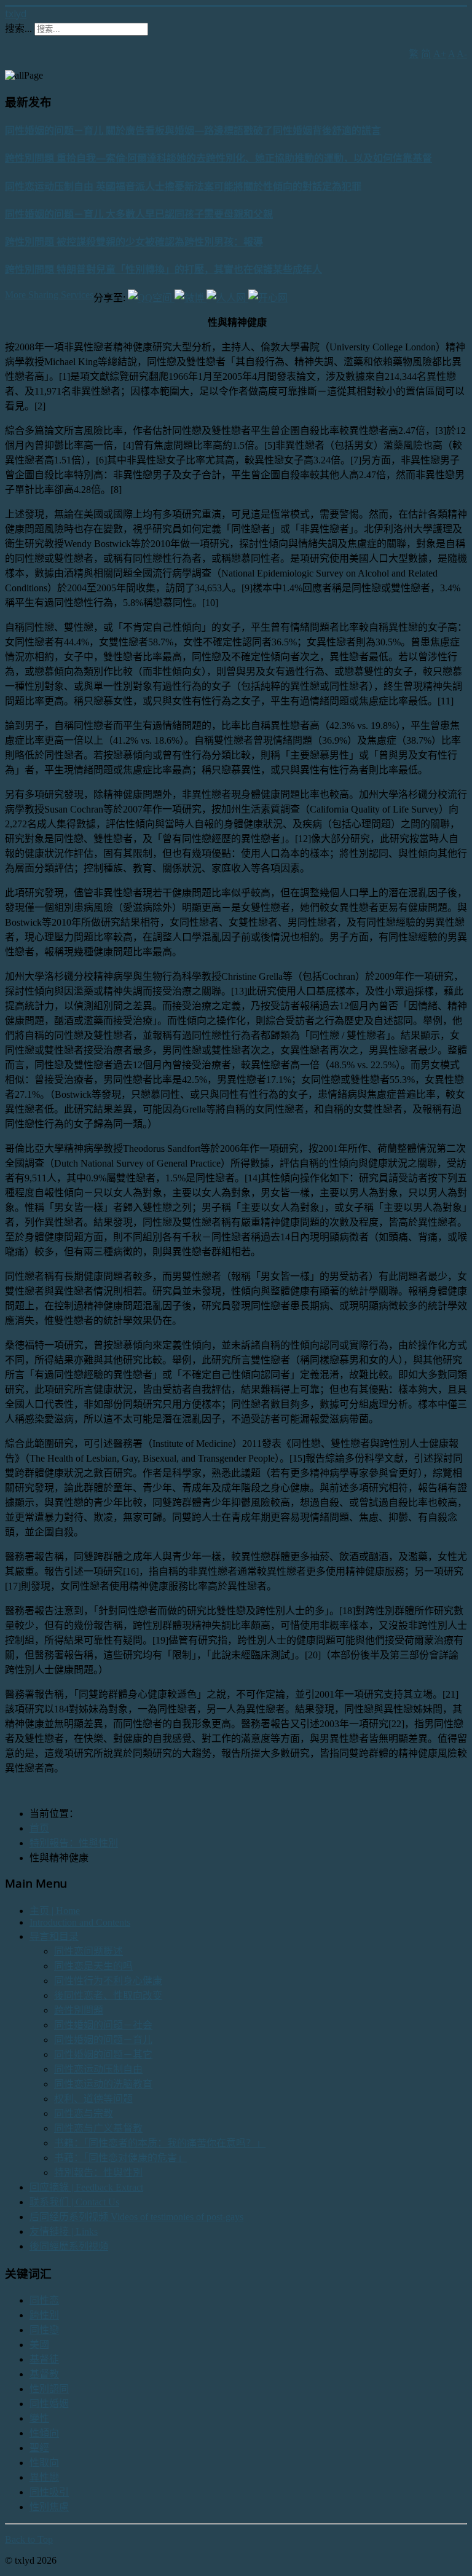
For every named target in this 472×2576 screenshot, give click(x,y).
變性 (39, 2418)
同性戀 (44, 2330)
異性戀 (44, 2477)
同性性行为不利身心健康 (108, 1981)
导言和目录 (54, 1936)
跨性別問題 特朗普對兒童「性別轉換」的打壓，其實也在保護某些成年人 (163, 269)
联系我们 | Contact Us (74, 2202)
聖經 (39, 2448)
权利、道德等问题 (93, 2099)
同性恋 (44, 2300)
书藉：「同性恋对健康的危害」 (120, 2158)
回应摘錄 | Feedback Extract (86, 2187)
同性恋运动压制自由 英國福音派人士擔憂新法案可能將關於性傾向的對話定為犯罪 (183, 186)
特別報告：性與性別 (98, 2172)
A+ (440, 54)
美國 (39, 2345)
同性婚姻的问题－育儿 (103, 2040)
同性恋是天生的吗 (93, 1966)
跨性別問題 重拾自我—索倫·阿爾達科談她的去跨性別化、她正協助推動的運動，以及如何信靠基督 (218, 158)
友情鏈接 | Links (64, 2231)
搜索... (18, 29)
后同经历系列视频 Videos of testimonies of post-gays (136, 2217)
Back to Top (29, 2539)
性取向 (44, 2463)
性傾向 (44, 2433)
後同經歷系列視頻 (69, 2246)
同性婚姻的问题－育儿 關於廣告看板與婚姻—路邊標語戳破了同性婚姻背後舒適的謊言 (193, 130)
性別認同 (49, 2389)
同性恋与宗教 (84, 2113)
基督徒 (44, 2359)
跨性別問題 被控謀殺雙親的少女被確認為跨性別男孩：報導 (134, 242)
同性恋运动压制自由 (98, 2069)
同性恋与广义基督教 (98, 2128)
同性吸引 (49, 2492)
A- (462, 54)
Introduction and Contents (80, 1922)
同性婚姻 (49, 2404)
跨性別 (44, 2315)
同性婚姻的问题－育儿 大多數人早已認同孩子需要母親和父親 (139, 214)
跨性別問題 (79, 2010)
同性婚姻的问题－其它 (103, 2054)
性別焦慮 (49, 2507)
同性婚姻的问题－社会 (103, 2025)
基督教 (44, 2374)
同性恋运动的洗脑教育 (103, 2084)
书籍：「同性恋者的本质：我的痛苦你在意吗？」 (160, 2143)
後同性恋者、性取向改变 (108, 1995)
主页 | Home (55, 1911)
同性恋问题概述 (88, 1951)
